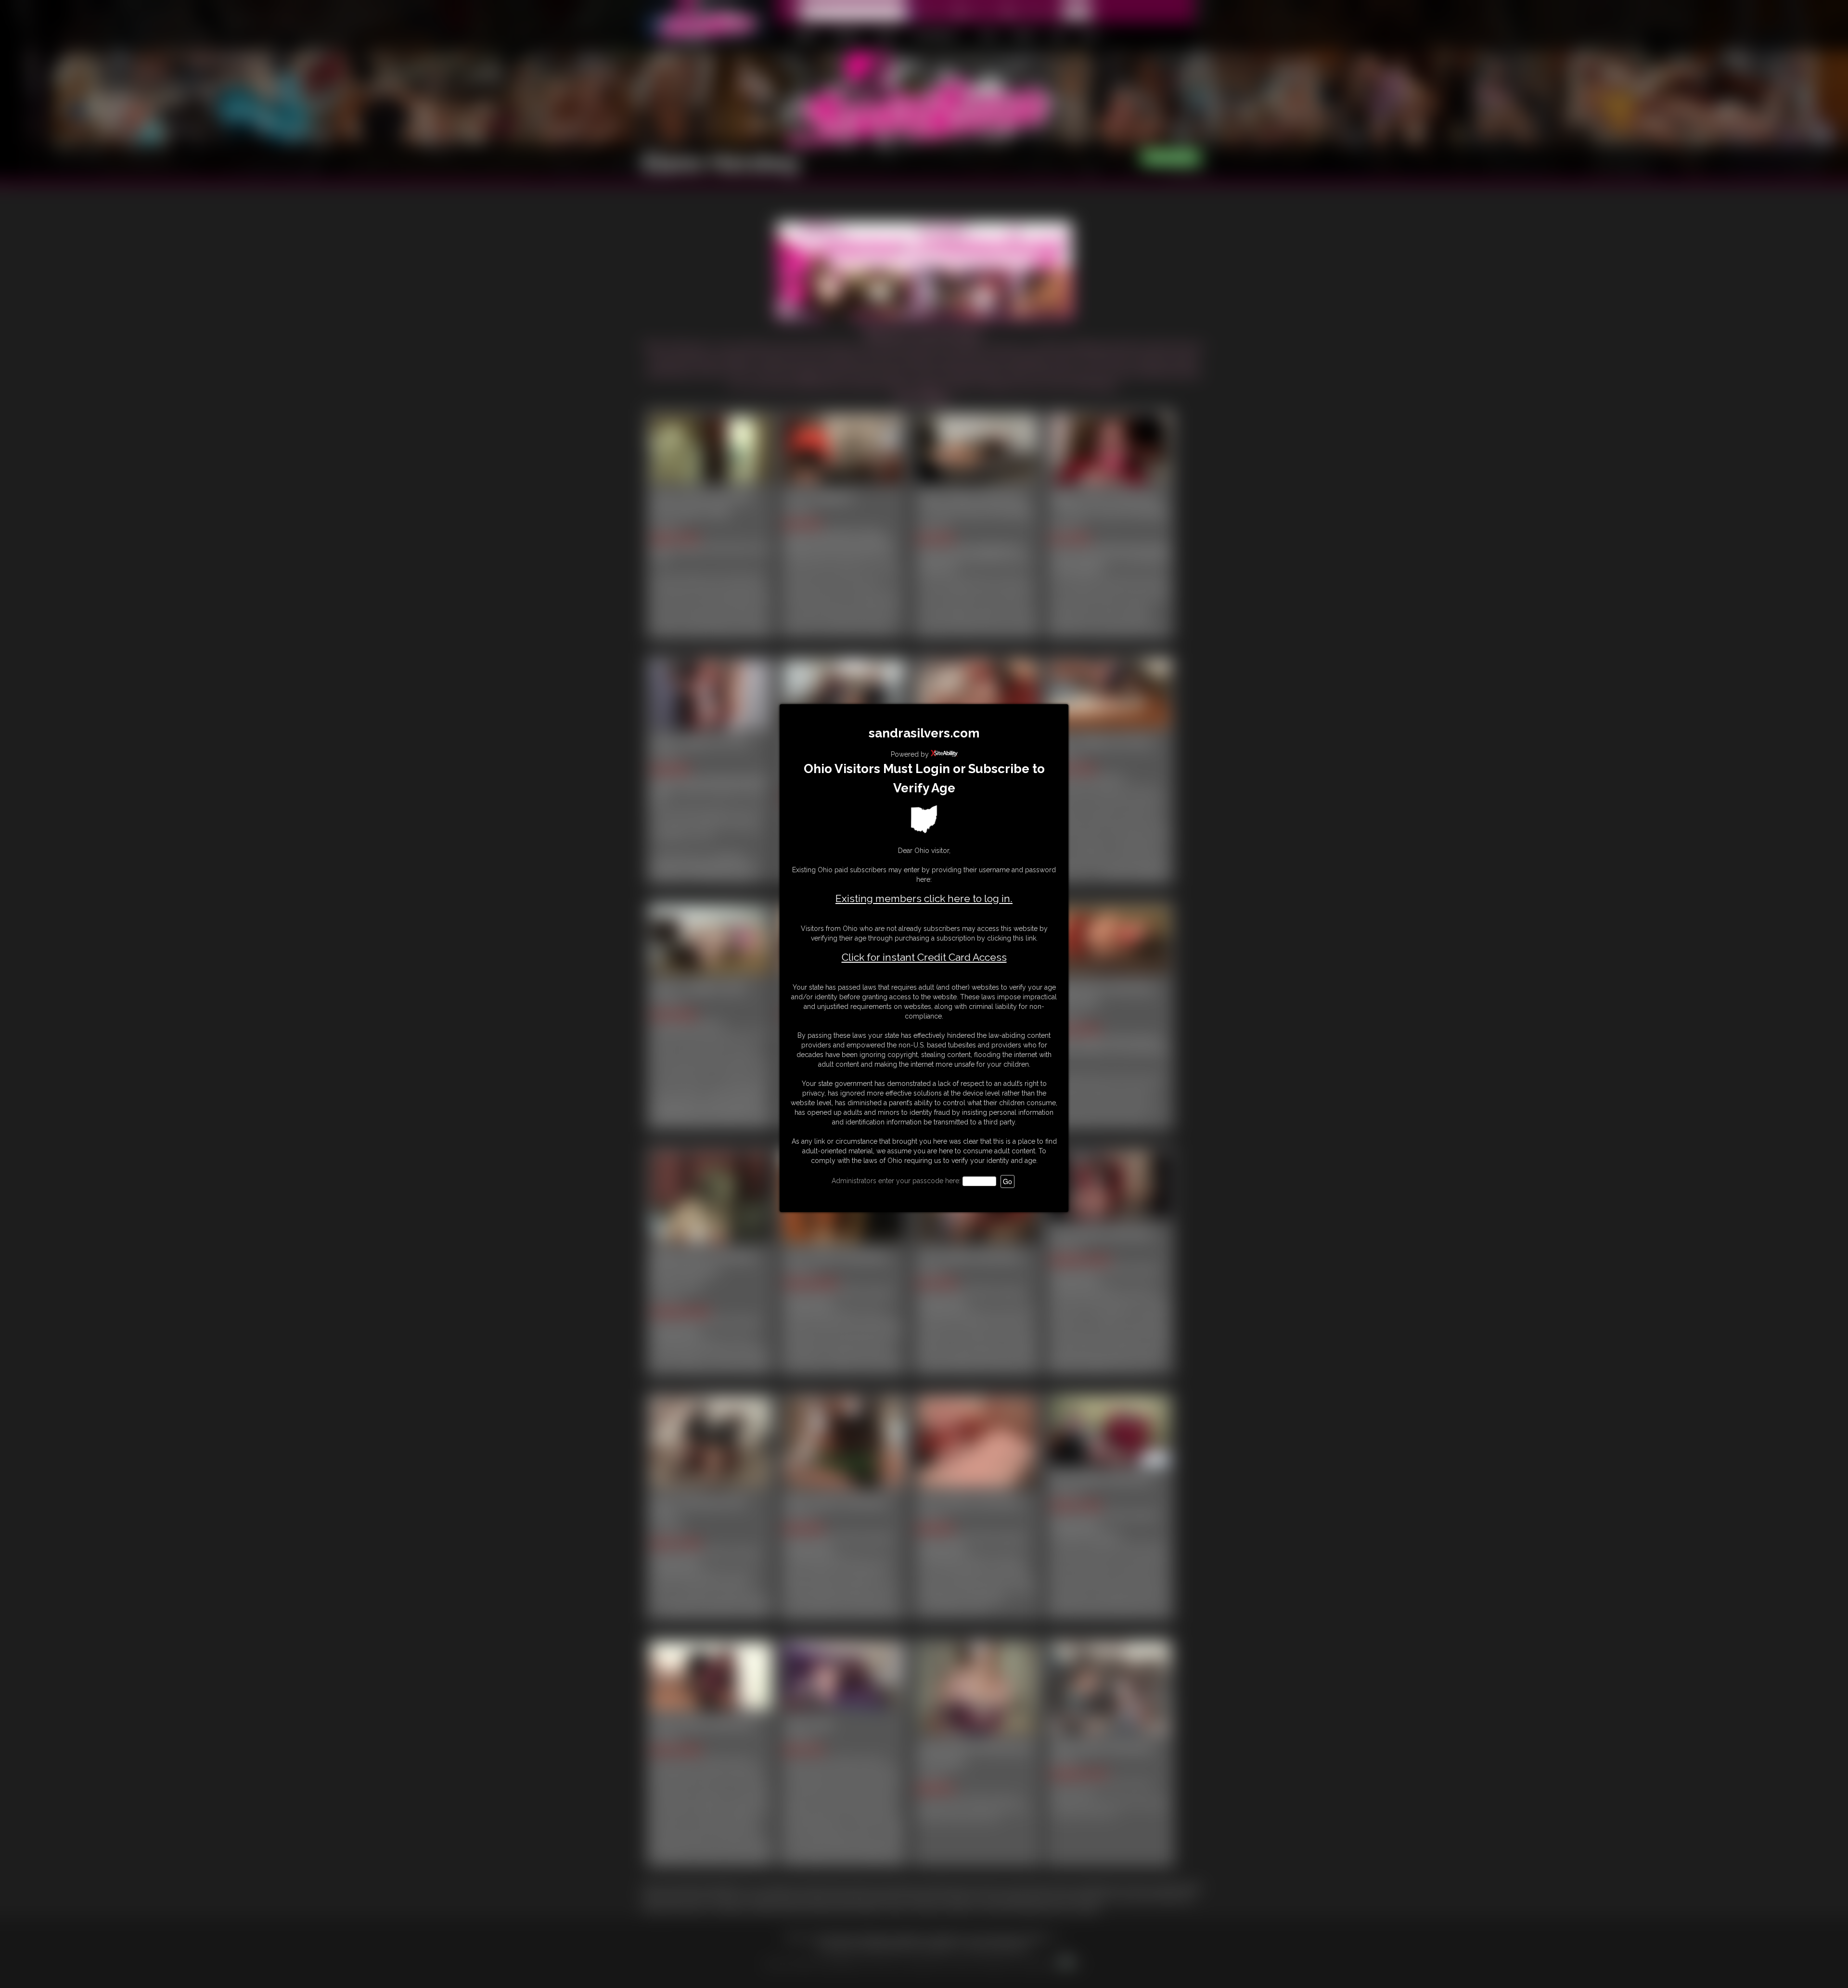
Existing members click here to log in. (924, 898)
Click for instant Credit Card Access (924, 957)
